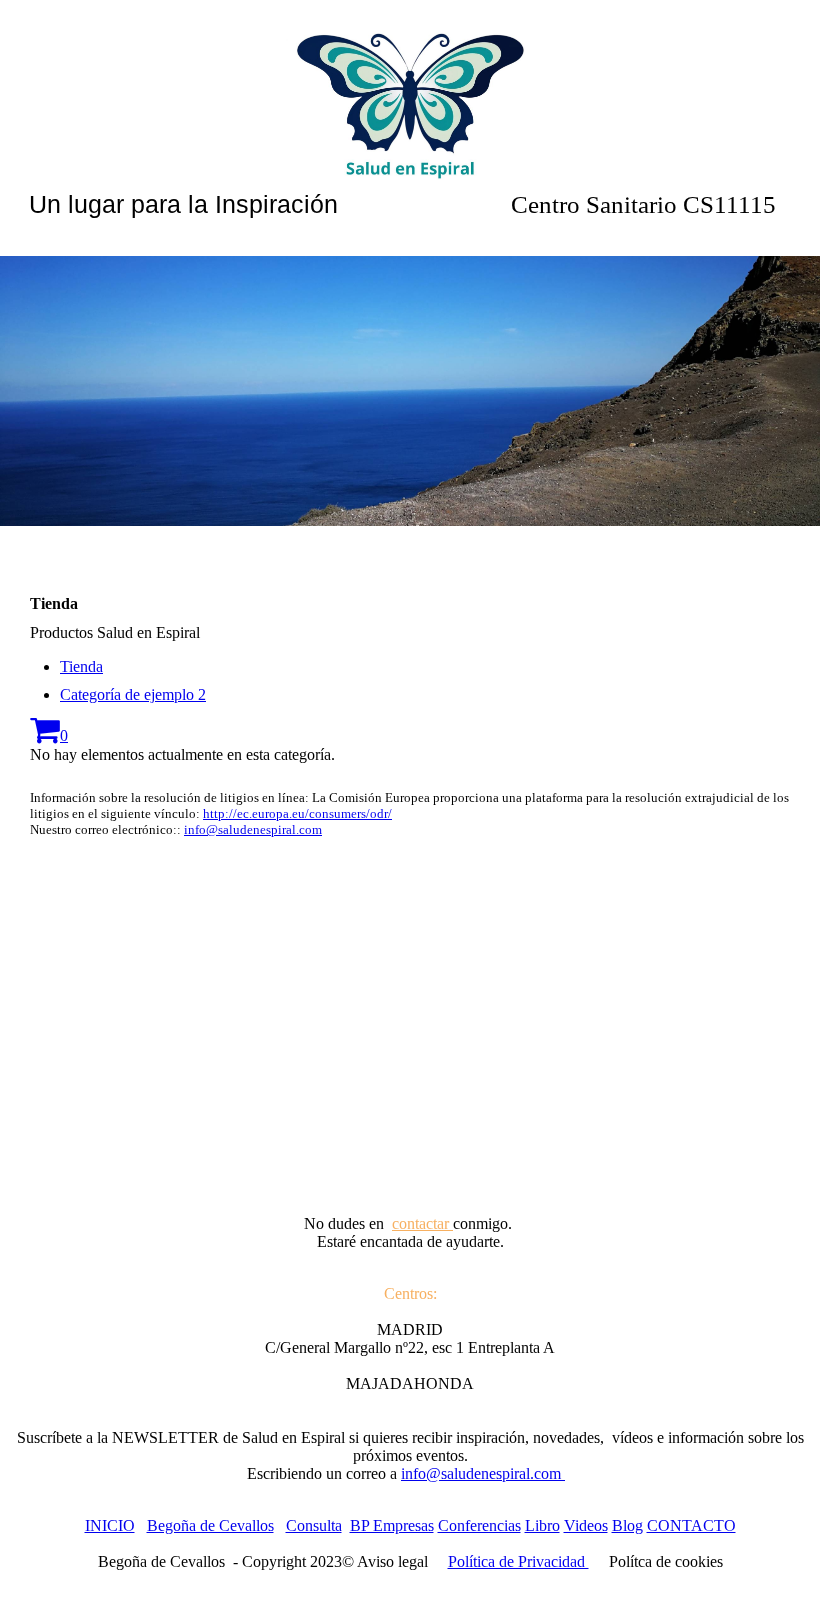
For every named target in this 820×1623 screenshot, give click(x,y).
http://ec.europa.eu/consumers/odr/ (297, 813)
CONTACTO (691, 1525)
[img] (410, 100)
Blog (627, 1525)
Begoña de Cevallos (210, 1525)
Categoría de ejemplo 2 (133, 694)
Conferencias (479, 1525)
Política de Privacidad (518, 1561)
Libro (542, 1525)
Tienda (81, 666)
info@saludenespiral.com (253, 829)
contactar (422, 1223)
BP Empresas (392, 1525)
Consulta (314, 1525)
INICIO (110, 1525)
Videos (586, 1525)
